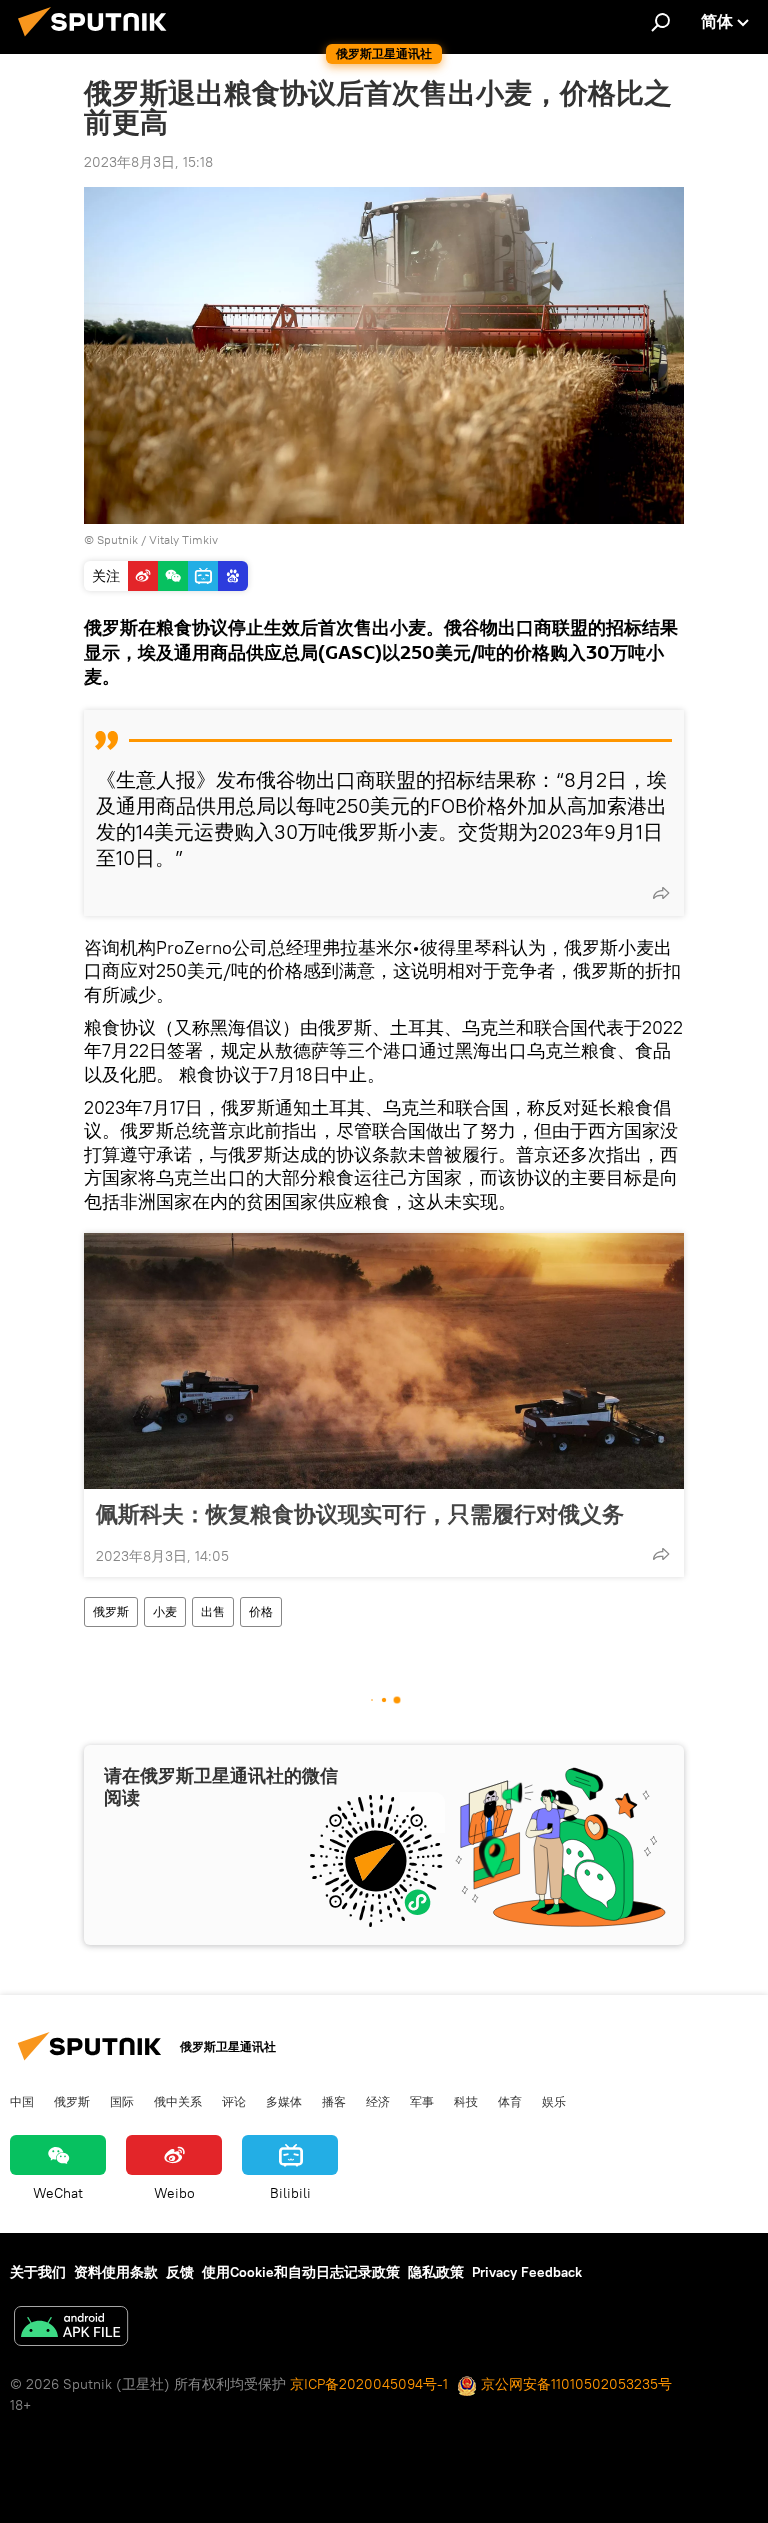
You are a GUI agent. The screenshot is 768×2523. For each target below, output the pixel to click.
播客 (334, 2101)
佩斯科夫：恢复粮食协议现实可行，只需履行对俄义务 (360, 1514)
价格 (261, 1611)
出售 (213, 1611)
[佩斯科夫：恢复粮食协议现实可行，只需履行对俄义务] (384, 1361)
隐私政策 (436, 2272)
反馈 (180, 2272)
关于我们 (38, 2272)
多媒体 (284, 2101)
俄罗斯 (111, 1611)
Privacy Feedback (527, 2272)
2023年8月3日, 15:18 (148, 162)
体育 (510, 2101)
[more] (661, 893)
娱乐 (554, 2101)
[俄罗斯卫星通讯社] (98, 39)
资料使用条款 (116, 2272)
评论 (234, 2101)
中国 (22, 2101)
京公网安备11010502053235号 (574, 2384)
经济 (378, 2101)
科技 (466, 2101)
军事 (422, 2101)
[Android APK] (71, 2328)
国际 (122, 2101)
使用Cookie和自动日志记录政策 (301, 2272)
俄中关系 (178, 2101)
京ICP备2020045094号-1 (369, 2384)
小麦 (165, 1611)
